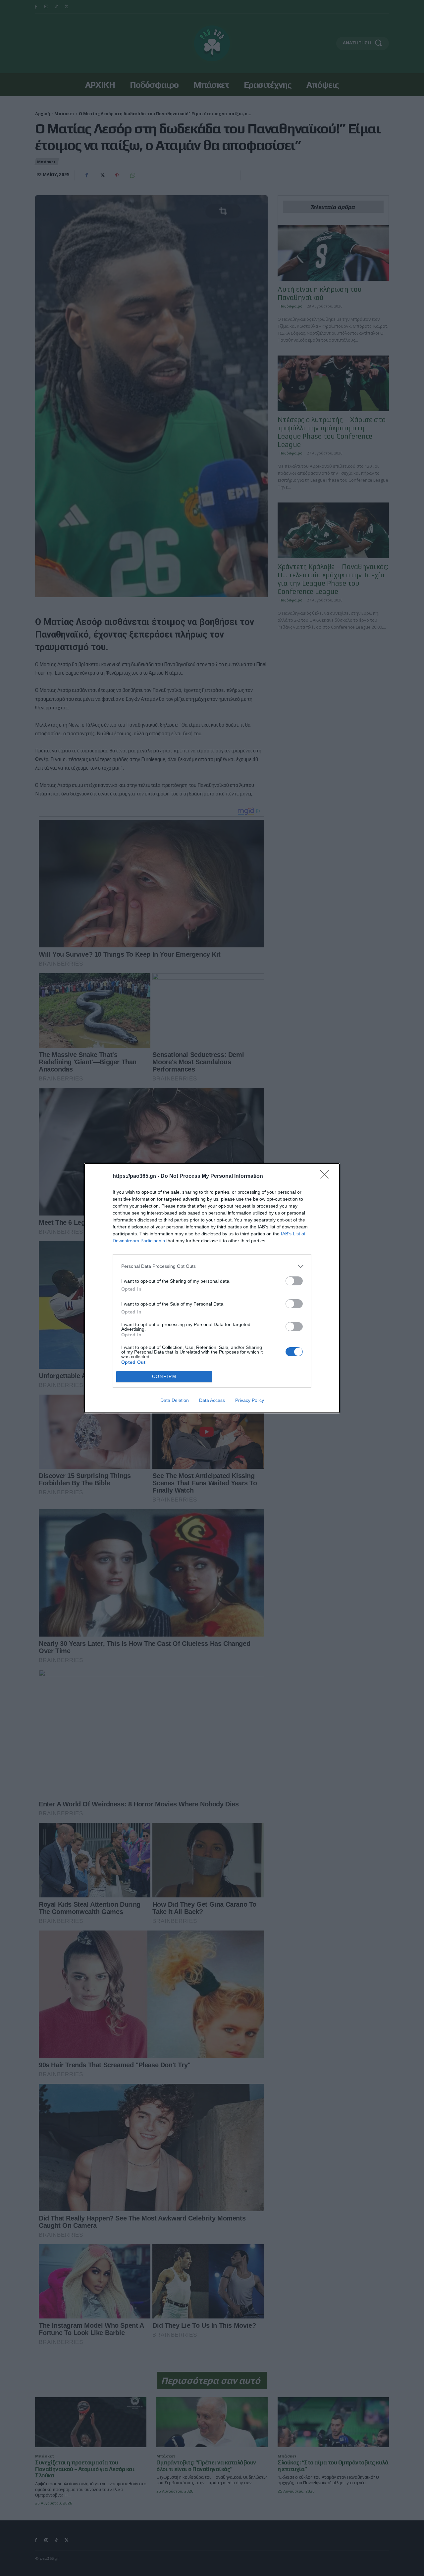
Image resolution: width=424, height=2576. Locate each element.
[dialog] (212, 1288)
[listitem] (212, 1266)
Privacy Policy (250, 1400)
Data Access (212, 1400)
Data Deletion (175, 1400)
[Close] (327, 1176)
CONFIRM (164, 1377)
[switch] (294, 1281)
